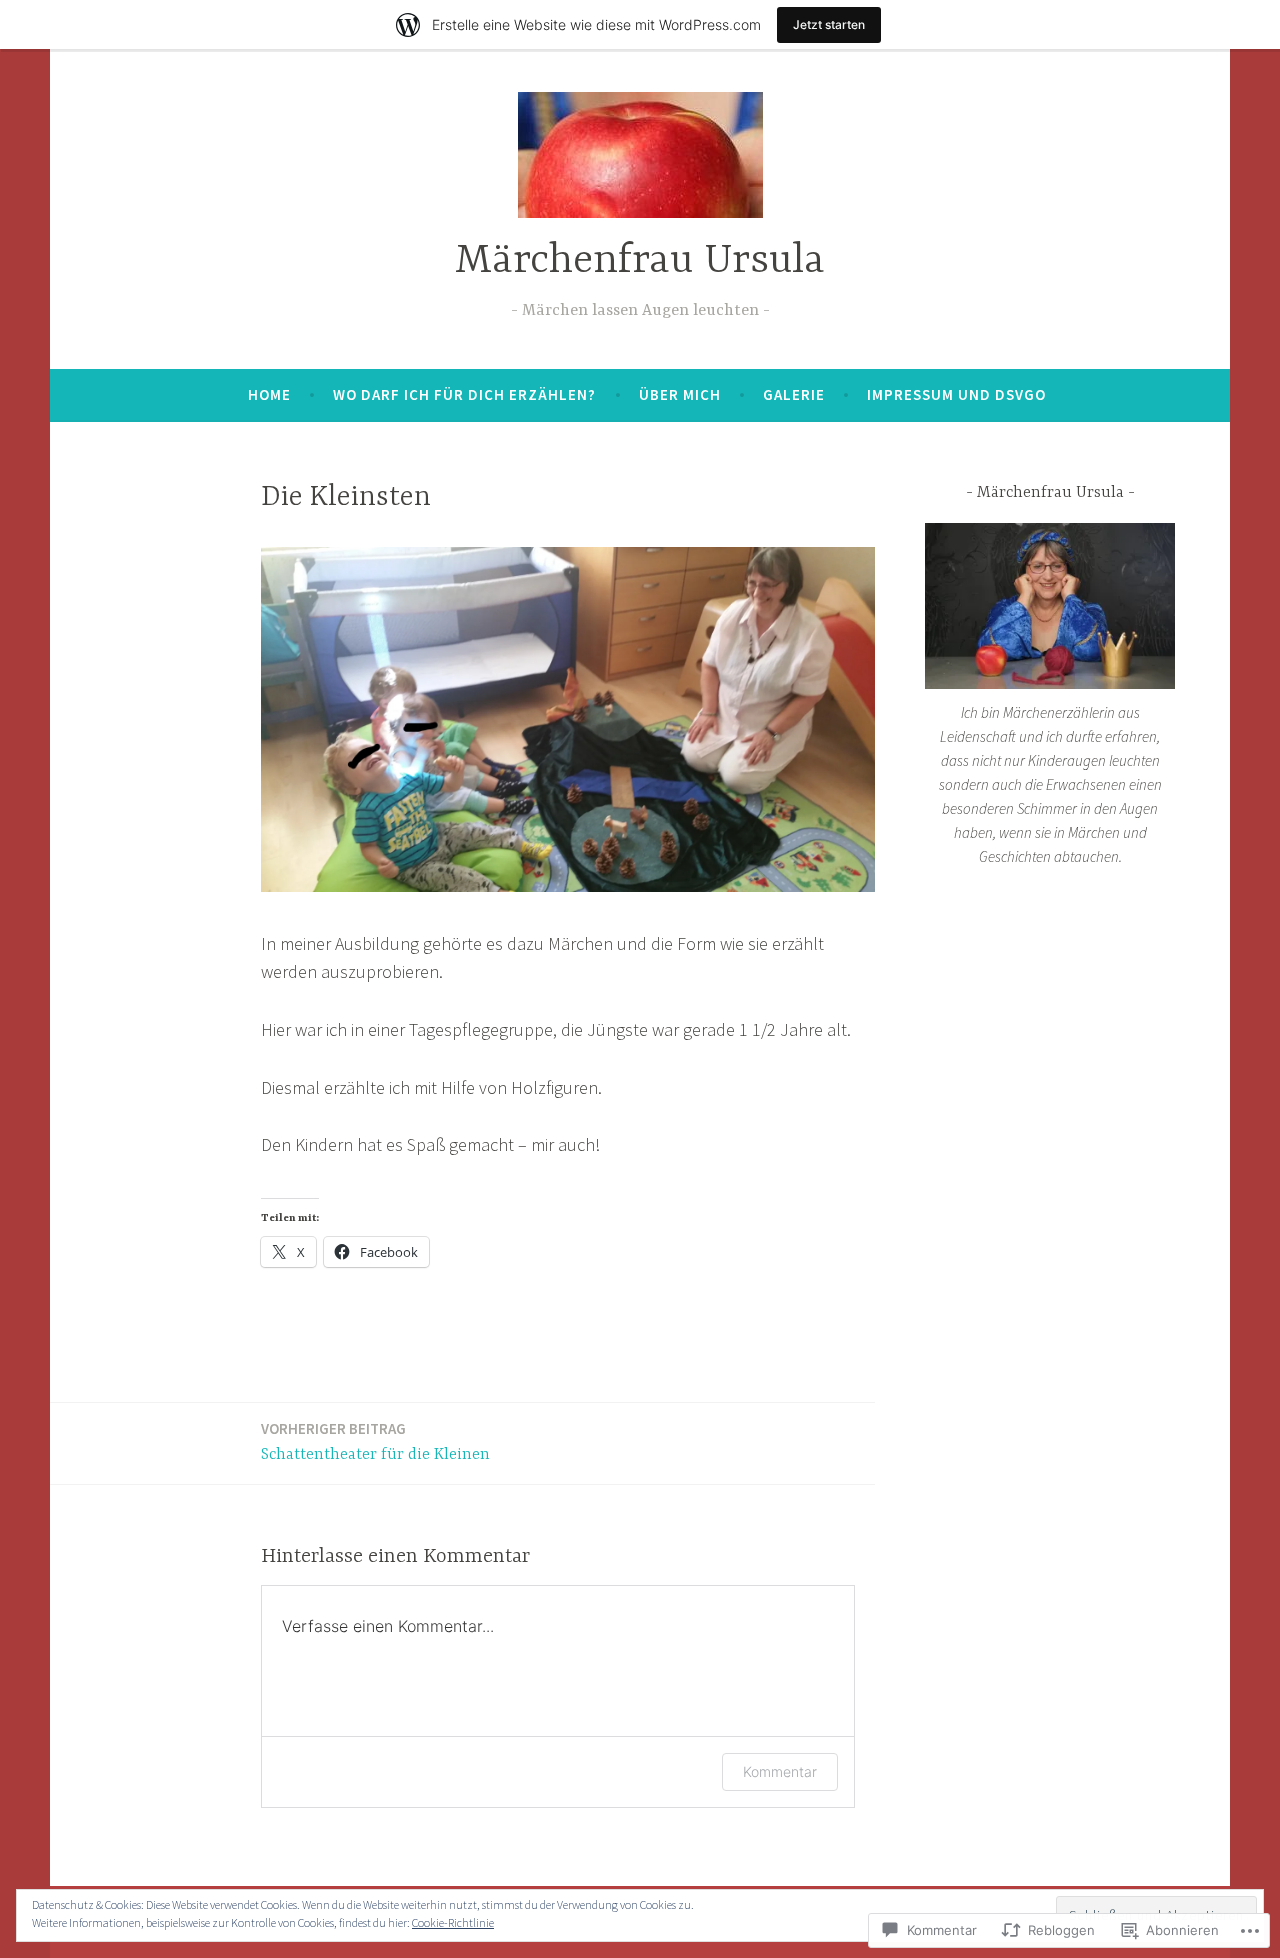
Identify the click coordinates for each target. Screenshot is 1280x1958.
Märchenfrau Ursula (640, 261)
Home (269, 394)
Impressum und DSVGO (956, 394)
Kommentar (780, 1771)
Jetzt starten (829, 24)
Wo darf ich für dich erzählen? (464, 394)
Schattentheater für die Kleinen (375, 1441)
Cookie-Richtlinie (453, 1922)
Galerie (794, 394)
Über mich (680, 394)
